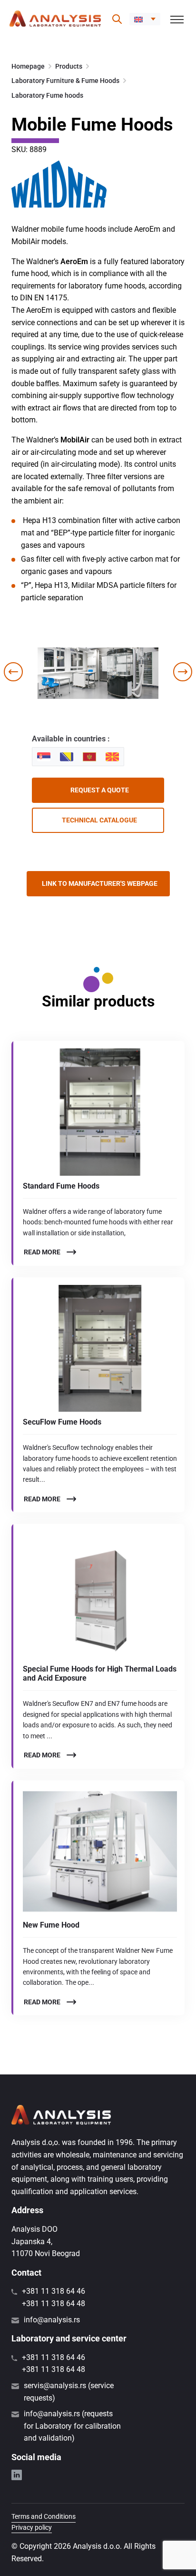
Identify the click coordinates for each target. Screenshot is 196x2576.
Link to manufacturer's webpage (100, 883)
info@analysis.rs (52, 2320)
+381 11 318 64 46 (54, 2291)
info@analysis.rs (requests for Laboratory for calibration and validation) (72, 2426)
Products (69, 66)
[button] (145, 19)
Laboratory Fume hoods (47, 95)
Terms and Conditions (44, 2516)
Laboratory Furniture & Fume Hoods (65, 81)
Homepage (28, 66)
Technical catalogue (99, 820)
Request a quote (100, 790)
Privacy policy (32, 2527)
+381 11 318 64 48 (54, 2304)
